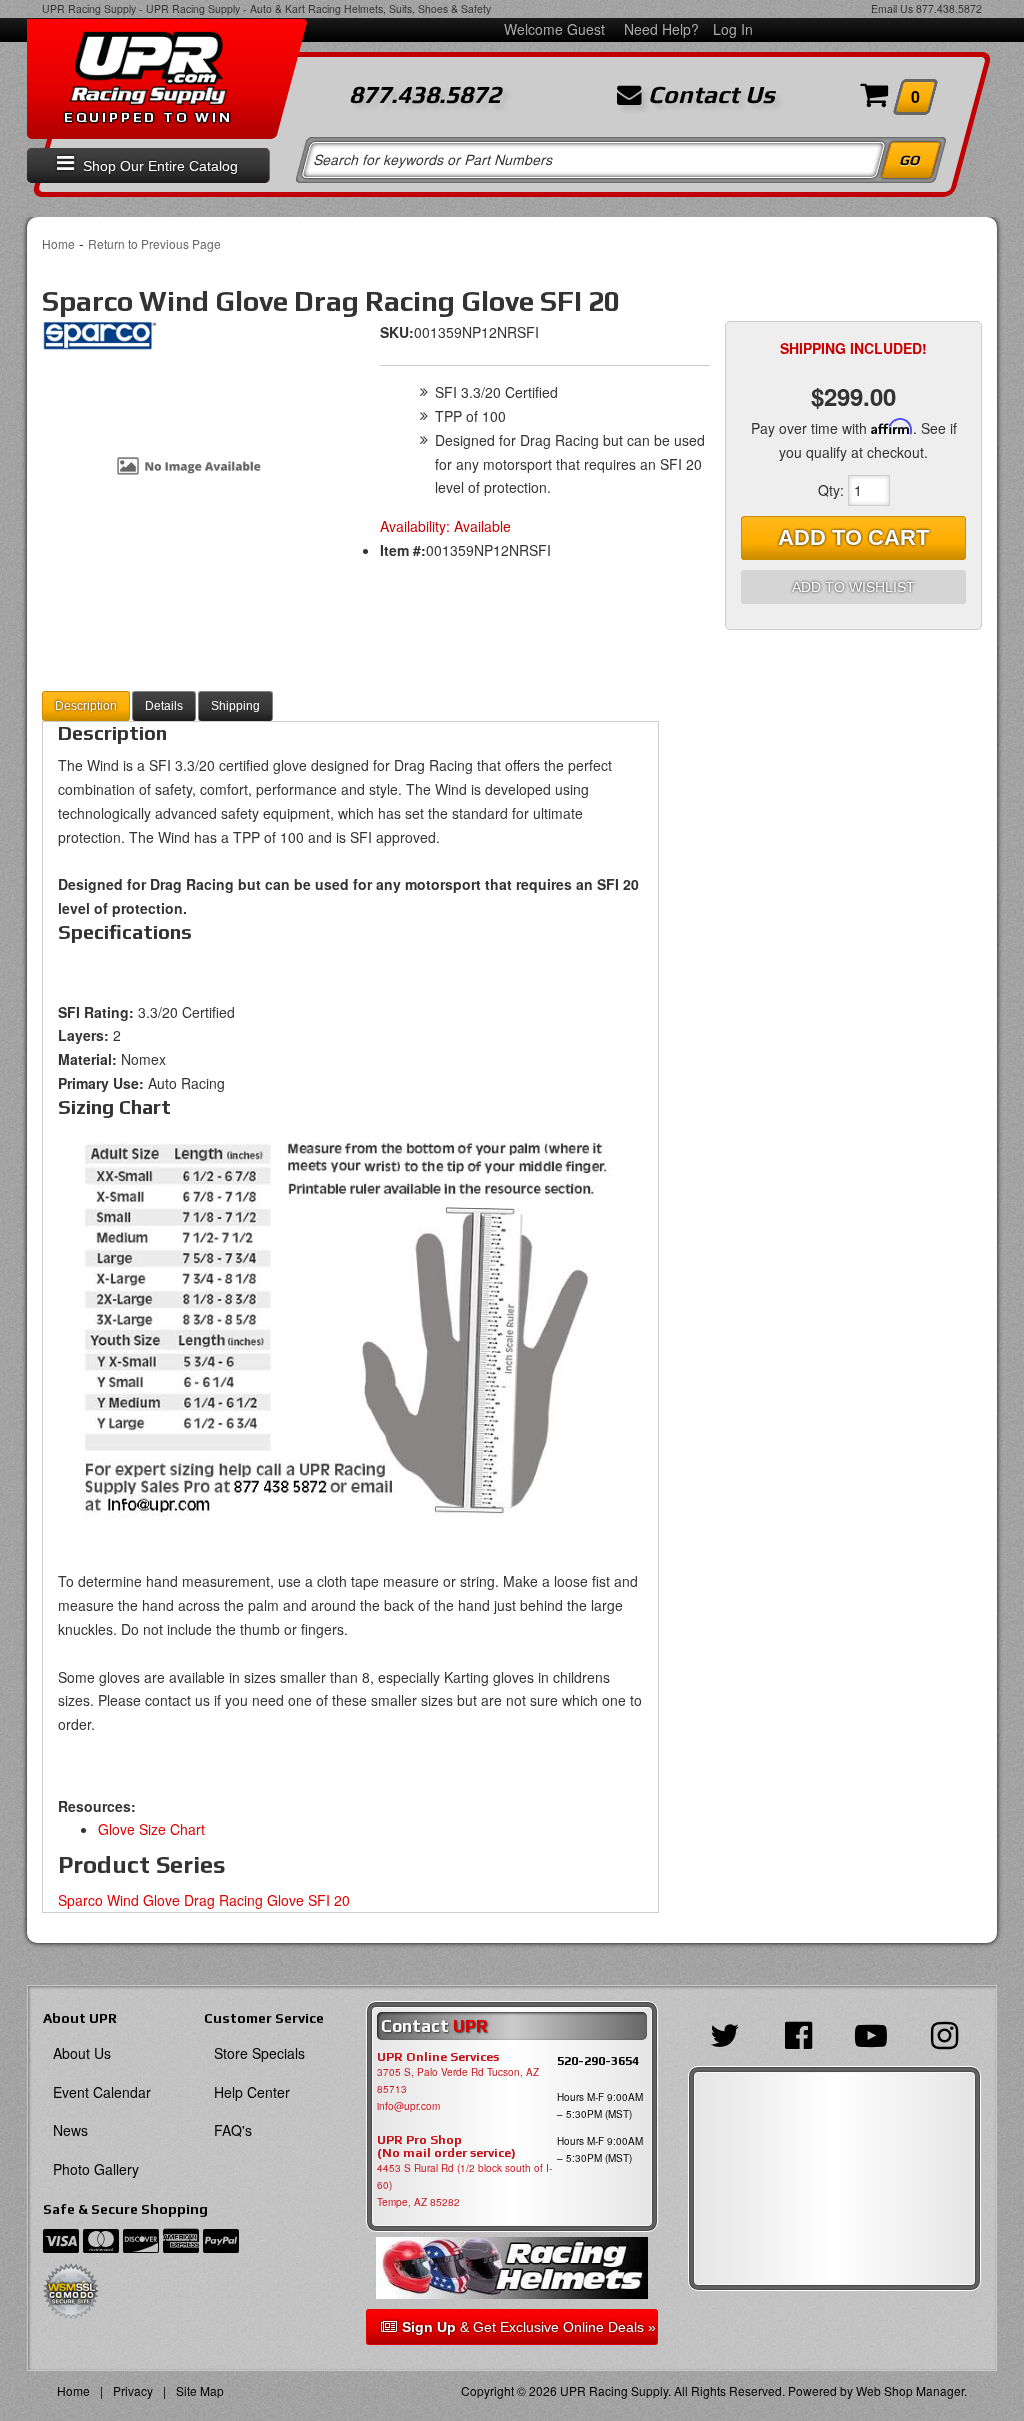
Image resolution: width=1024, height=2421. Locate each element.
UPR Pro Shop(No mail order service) (446, 2147)
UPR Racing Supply (89, 8)
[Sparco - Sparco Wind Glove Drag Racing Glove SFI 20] (99, 342)
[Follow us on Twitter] (724, 2033)
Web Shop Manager (910, 2390)
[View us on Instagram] (944, 2033)
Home (58, 243)
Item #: (403, 550)
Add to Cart (853, 537)
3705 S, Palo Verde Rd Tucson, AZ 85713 (458, 2080)
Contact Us (708, 95)
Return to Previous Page (154, 243)
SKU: (397, 332)
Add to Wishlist (853, 587)
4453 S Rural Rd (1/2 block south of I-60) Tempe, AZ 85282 (464, 2185)
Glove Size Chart (151, 1829)
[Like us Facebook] (797, 2033)
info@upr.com (408, 2106)
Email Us (892, 8)
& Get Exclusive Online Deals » (529, 2327)
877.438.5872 (949, 8)
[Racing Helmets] (512, 2268)
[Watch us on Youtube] (871, 2033)
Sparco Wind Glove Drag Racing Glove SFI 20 (204, 1900)
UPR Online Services (438, 2057)
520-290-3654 (598, 2060)
